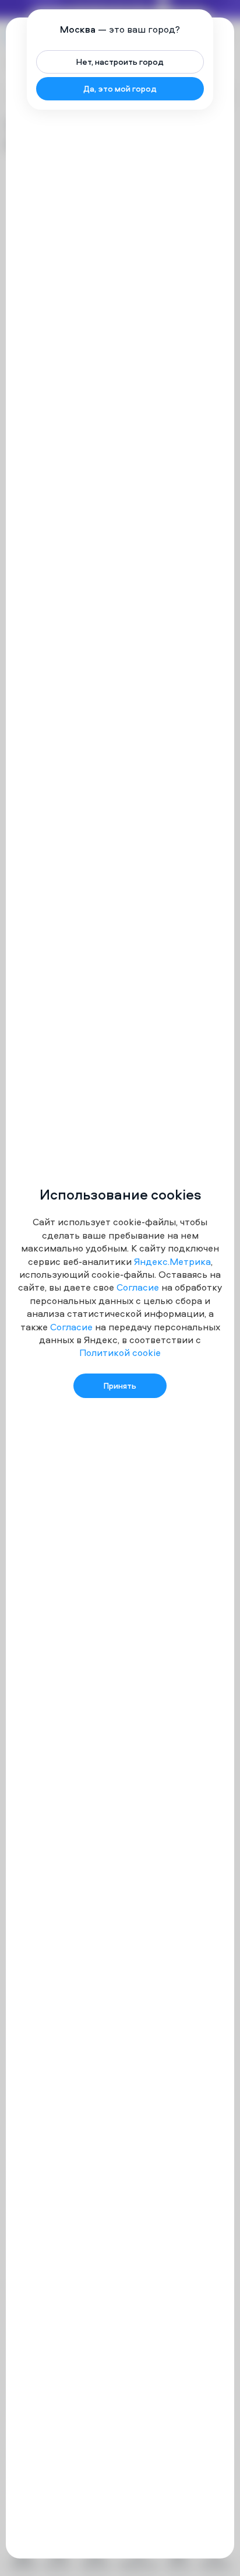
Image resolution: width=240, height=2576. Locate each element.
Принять (120, 1385)
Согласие (138, 1287)
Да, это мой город (120, 88)
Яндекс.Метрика (172, 1261)
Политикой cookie (120, 1353)
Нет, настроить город (120, 62)
